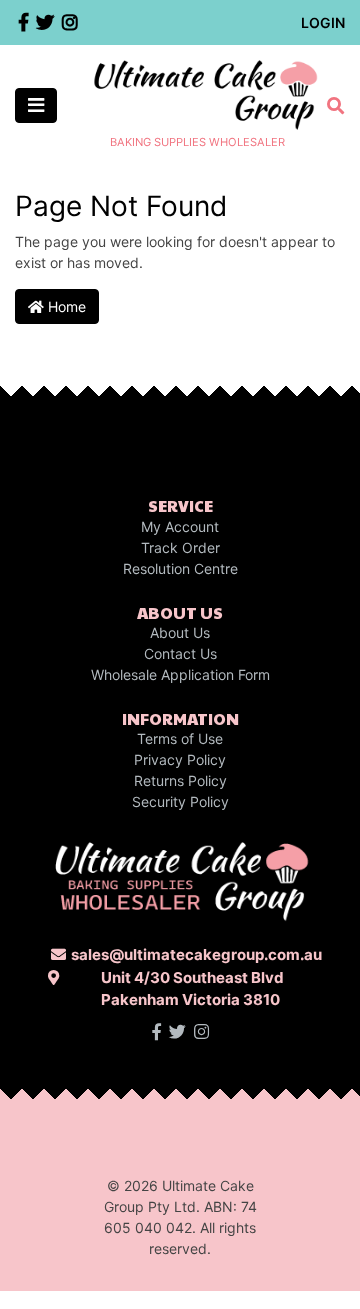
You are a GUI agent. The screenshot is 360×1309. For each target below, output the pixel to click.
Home (65, 306)
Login (323, 22)
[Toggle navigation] (36, 105)
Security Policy (180, 801)
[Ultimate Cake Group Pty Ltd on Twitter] (177, 1032)
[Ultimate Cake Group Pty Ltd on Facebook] (156, 1032)
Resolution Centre (180, 568)
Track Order (180, 547)
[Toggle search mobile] (329, 106)
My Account (180, 526)
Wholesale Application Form (180, 674)
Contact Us (180, 653)
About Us (180, 632)
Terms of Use (180, 738)
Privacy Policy (180, 759)
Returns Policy (180, 780)
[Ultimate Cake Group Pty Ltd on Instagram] (201, 1032)
